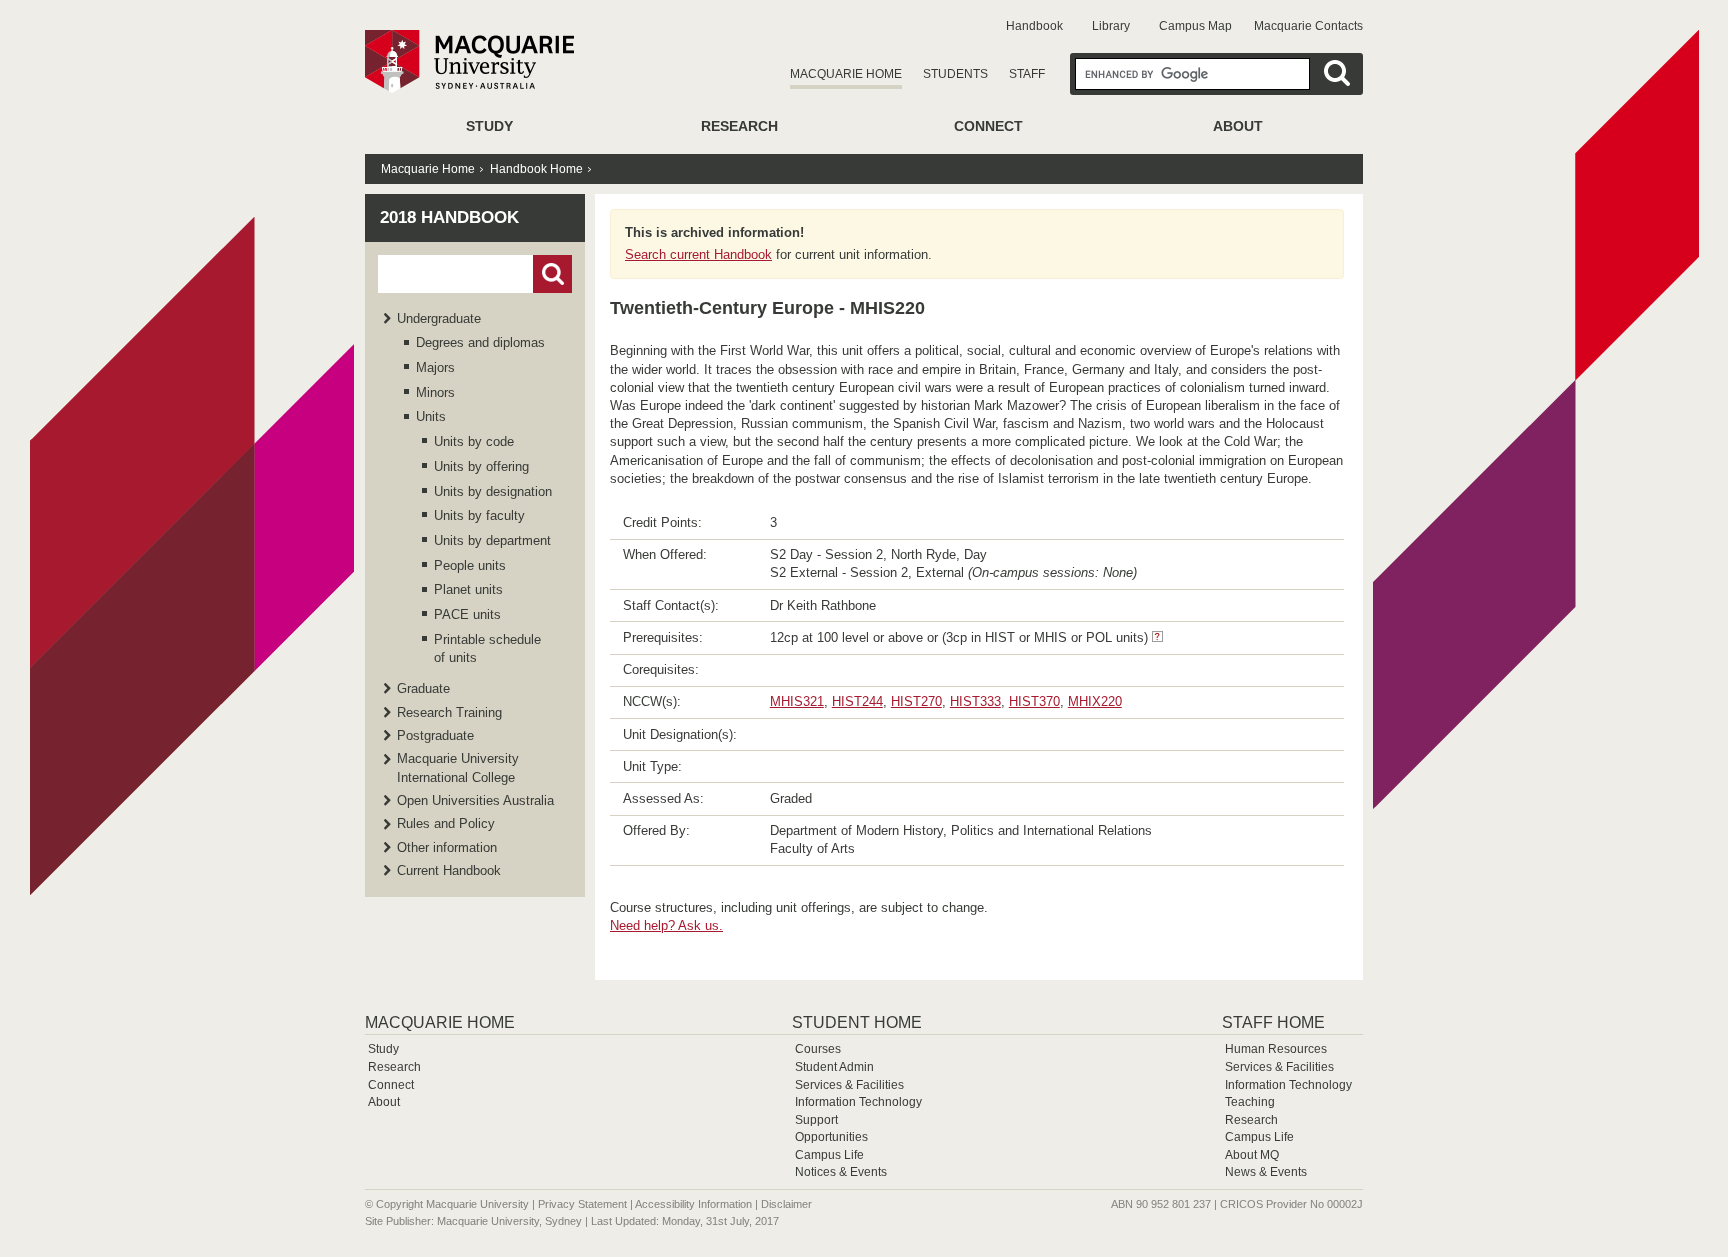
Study (489, 126)
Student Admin (834, 1067)
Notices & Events (841, 1172)
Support (816, 1120)
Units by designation (493, 491)
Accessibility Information (693, 1204)
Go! (552, 274)
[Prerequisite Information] (1157, 637)
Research (739, 126)
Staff (1027, 74)
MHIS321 (797, 701)
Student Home (857, 1022)
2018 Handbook (449, 217)
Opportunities (831, 1137)
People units (470, 565)
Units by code (474, 441)
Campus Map (1195, 26)
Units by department (492, 540)
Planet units (468, 589)
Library (1111, 26)
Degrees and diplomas (480, 342)
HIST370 (1034, 701)
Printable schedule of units (487, 648)
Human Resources (1276, 1049)
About (1238, 126)
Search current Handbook (698, 254)
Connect (988, 126)
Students (955, 74)
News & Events (1266, 1172)
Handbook (1034, 26)
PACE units (467, 614)
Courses (818, 1049)
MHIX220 (1095, 701)
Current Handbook (449, 870)
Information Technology (858, 1102)
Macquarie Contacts (1308, 26)
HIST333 (975, 701)
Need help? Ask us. (666, 925)
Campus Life (829, 1155)
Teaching (1250, 1102)
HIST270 (916, 701)
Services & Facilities (849, 1085)
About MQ (1252, 1155)
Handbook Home (536, 169)
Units (431, 416)
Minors (435, 392)
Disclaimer (786, 1204)
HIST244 (857, 701)
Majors (435, 367)
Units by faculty (479, 515)
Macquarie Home (846, 74)
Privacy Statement (582, 1204)
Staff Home (1273, 1022)
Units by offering (481, 466)
